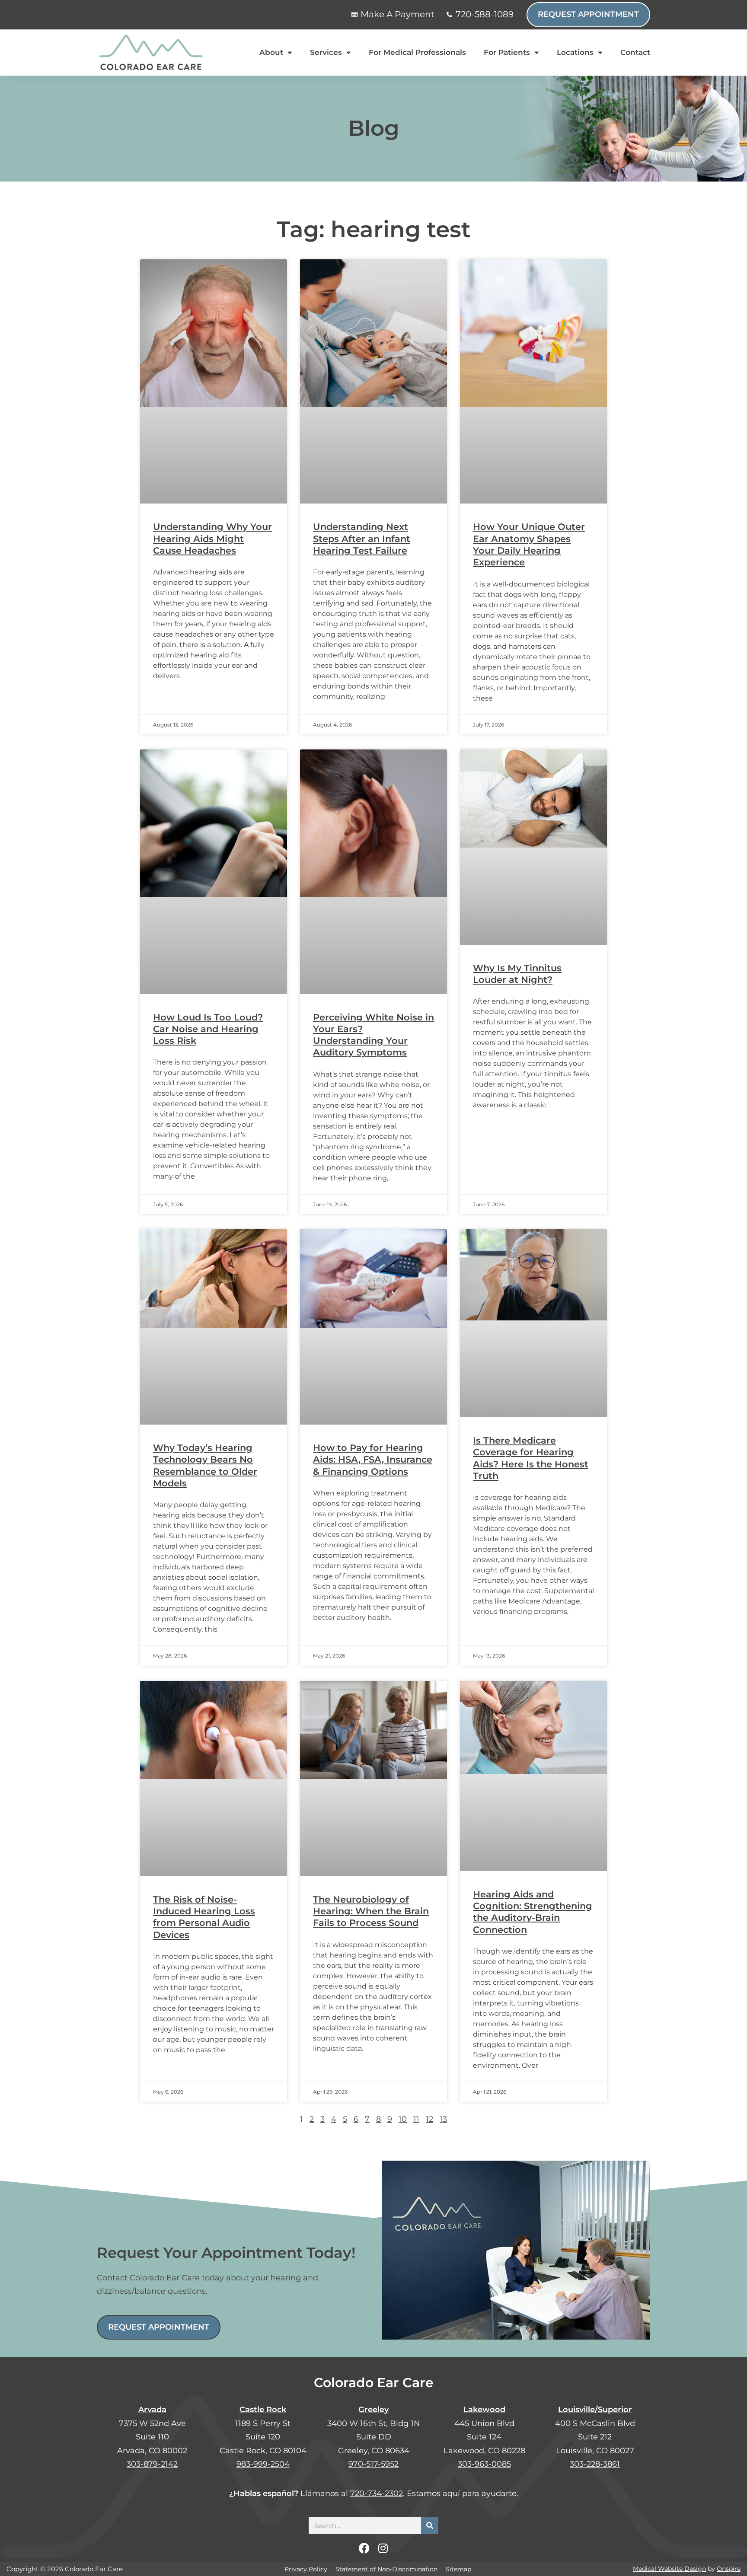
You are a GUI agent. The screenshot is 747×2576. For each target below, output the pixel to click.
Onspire (729, 2569)
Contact (635, 52)
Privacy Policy (306, 2569)
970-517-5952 (373, 2464)
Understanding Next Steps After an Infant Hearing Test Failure (362, 539)
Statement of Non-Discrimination (386, 2569)
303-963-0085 (484, 2464)
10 (403, 2119)
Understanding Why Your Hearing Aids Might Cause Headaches (212, 539)
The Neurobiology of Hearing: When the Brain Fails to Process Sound (371, 1911)
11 (416, 2119)
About (271, 52)
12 (429, 2119)
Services (326, 52)
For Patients (507, 52)
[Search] (430, 2525)
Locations (575, 52)
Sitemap (458, 2569)
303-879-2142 (152, 2464)
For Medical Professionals (417, 52)
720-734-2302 (377, 2493)
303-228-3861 (595, 2464)
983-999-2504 (263, 2464)
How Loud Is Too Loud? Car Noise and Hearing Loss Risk (208, 1029)
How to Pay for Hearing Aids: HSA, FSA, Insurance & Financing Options (373, 1460)
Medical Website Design (669, 2569)
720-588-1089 (485, 14)
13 (443, 2119)
